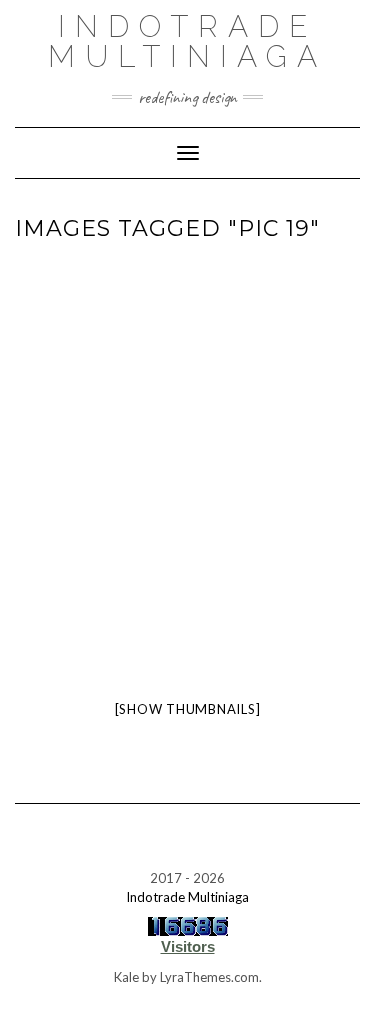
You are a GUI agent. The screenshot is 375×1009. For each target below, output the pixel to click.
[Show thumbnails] (188, 709)
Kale (126, 977)
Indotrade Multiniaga (187, 41)
